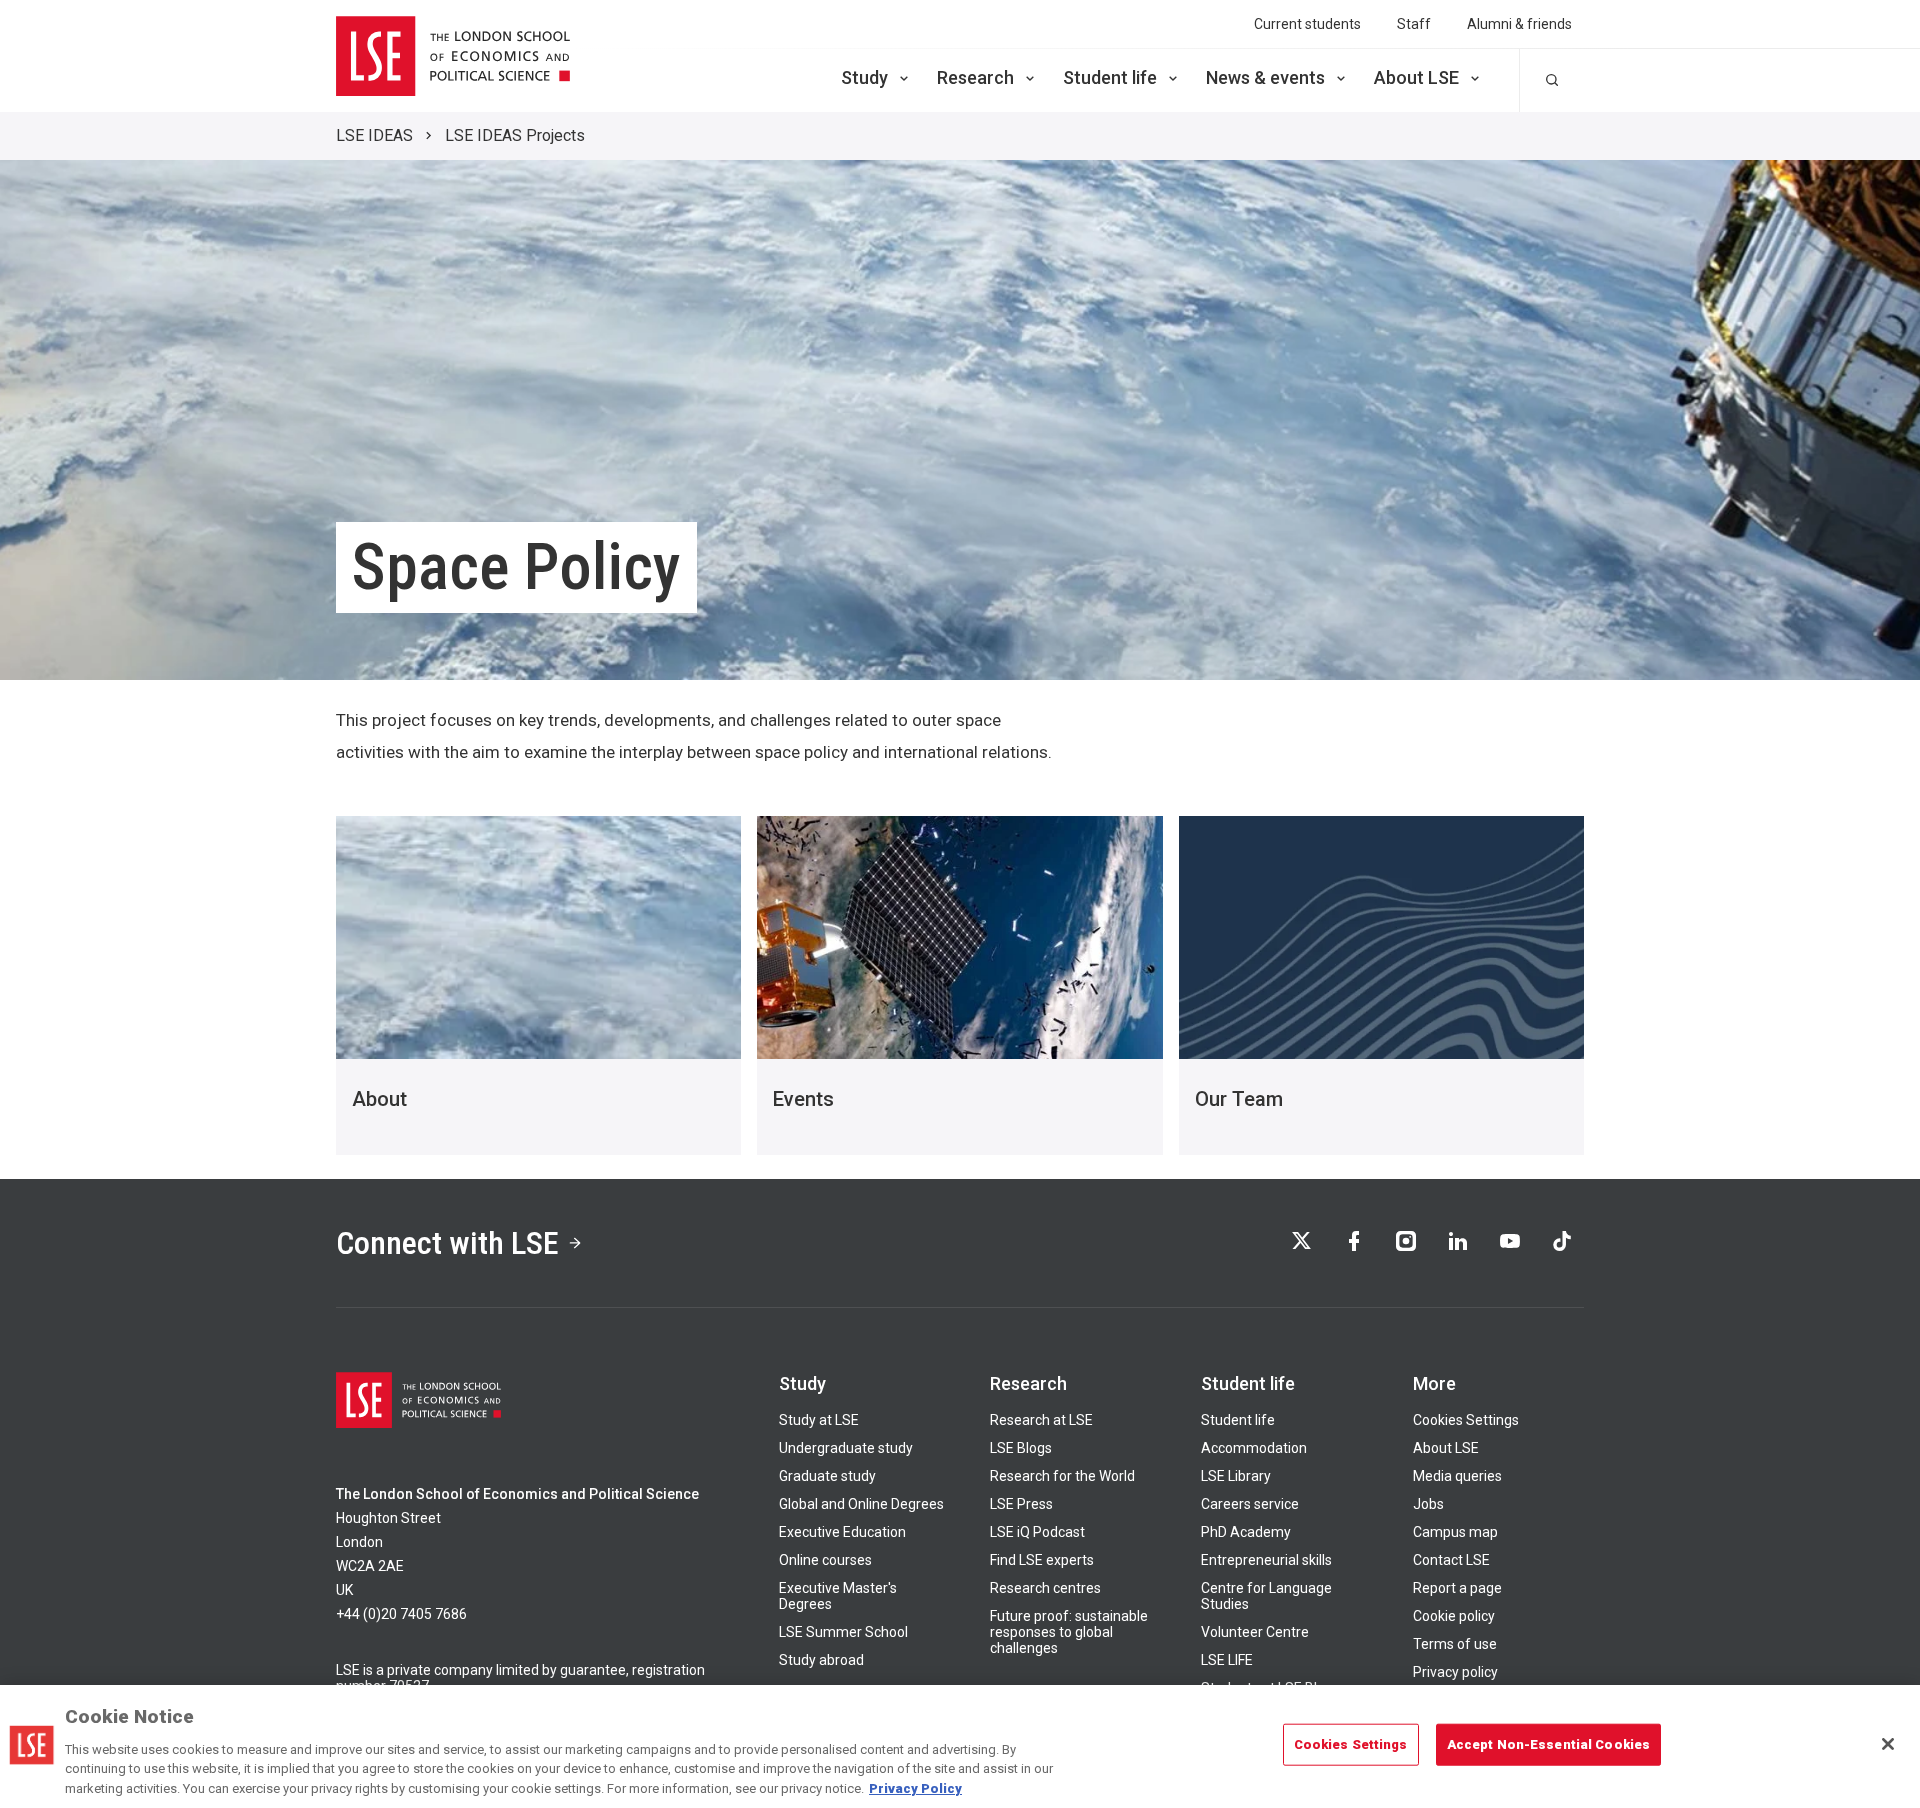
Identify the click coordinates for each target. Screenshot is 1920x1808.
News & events (1265, 77)
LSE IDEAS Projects (515, 135)
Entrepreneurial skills (1266, 1560)
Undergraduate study (846, 1448)
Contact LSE (1451, 1560)
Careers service (1250, 1504)
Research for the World (1062, 1476)
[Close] (1888, 1744)
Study (864, 77)
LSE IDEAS (374, 135)
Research (975, 77)
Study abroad (821, 1660)
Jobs (1428, 1504)
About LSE (1416, 77)
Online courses (825, 1560)
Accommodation (1254, 1448)
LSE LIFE (1227, 1660)
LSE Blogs (1021, 1448)
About (379, 1099)
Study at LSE (819, 1420)
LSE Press (1021, 1504)
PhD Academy (1246, 1532)
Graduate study (827, 1476)
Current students (1307, 24)
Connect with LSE (447, 1243)
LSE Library (1236, 1476)
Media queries (1457, 1476)
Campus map (1455, 1532)
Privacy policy (1455, 1672)
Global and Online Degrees (861, 1504)
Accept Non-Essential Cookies (1549, 1744)
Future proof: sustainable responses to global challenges (1069, 1632)
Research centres (1045, 1588)
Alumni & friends (1519, 24)
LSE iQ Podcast (1037, 1532)
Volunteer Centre (1255, 1632)
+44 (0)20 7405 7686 (401, 1614)
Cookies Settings (1466, 1420)
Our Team (1239, 1099)
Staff (1414, 24)
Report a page (1457, 1588)
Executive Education (842, 1532)
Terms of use (1455, 1644)
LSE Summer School (843, 1632)
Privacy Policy (915, 1787)
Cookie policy (1454, 1616)
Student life (1110, 77)
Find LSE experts (1042, 1560)
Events (803, 1099)
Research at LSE (1041, 1420)
